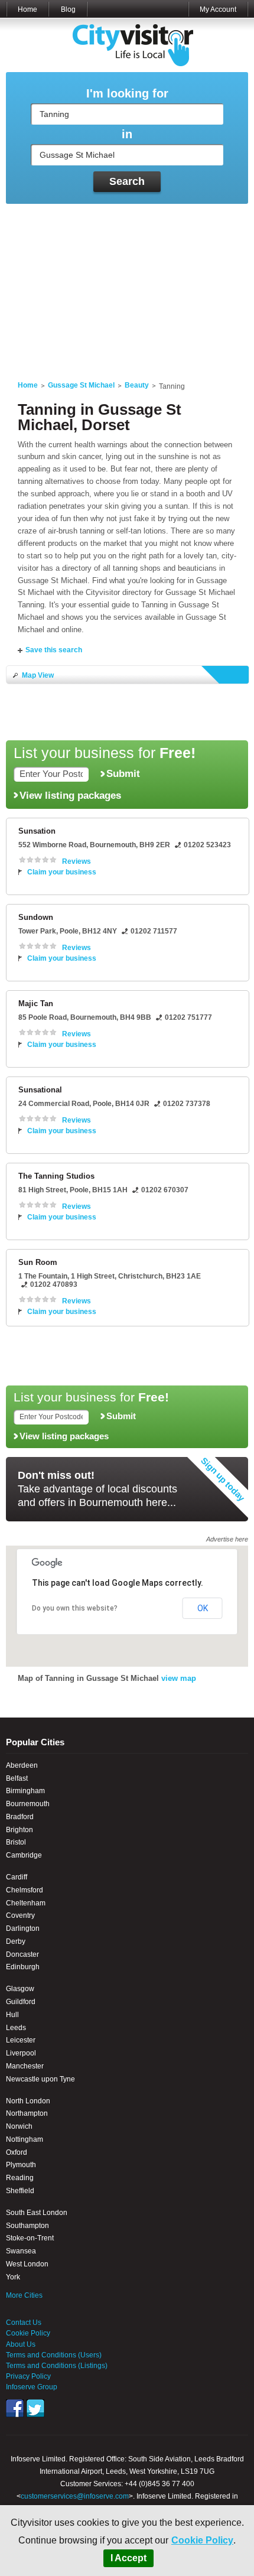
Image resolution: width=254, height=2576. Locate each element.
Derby (16, 1941)
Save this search (54, 650)
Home (27, 9)
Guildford (21, 2002)
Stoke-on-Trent (30, 2238)
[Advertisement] (127, 285)
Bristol (16, 1842)
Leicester (21, 2040)
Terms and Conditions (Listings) (57, 2366)
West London (27, 2264)
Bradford (20, 1817)
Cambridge (24, 1855)
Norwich (19, 2126)
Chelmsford (25, 1890)
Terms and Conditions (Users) (54, 2355)
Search (127, 181)
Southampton (27, 2226)
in (127, 134)
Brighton (19, 1830)
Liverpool (21, 2053)
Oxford (17, 2152)
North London (28, 2101)
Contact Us (24, 2323)
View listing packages (70, 795)
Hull (12, 2015)
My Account (218, 9)
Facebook (15, 2408)
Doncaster (22, 1954)
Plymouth (21, 2165)
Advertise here (227, 1539)
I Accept (128, 2558)
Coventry (20, 1915)
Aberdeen (22, 1765)
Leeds (16, 2028)
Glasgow (20, 1989)
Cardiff (17, 1877)
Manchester (25, 2066)
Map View (38, 675)
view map (179, 1678)
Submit (123, 773)
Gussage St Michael (81, 385)
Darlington (23, 1928)
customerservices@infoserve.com (75, 2496)
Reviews (76, 861)
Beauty (137, 385)
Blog (68, 9)
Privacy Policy (28, 2376)
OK (203, 1608)
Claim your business (62, 872)
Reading (20, 2178)
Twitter (35, 2408)
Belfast (17, 1778)
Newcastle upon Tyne (40, 2079)
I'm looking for (127, 94)
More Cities (24, 2295)
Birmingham (25, 1791)
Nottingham (25, 2139)
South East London (37, 2213)
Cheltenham (26, 1903)
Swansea (21, 2251)
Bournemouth (28, 1804)
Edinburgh (23, 1967)
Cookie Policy (202, 2540)
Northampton (27, 2113)
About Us (21, 2344)
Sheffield (20, 2191)
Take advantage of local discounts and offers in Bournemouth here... (97, 1489)
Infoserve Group (32, 2387)
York (13, 2277)
